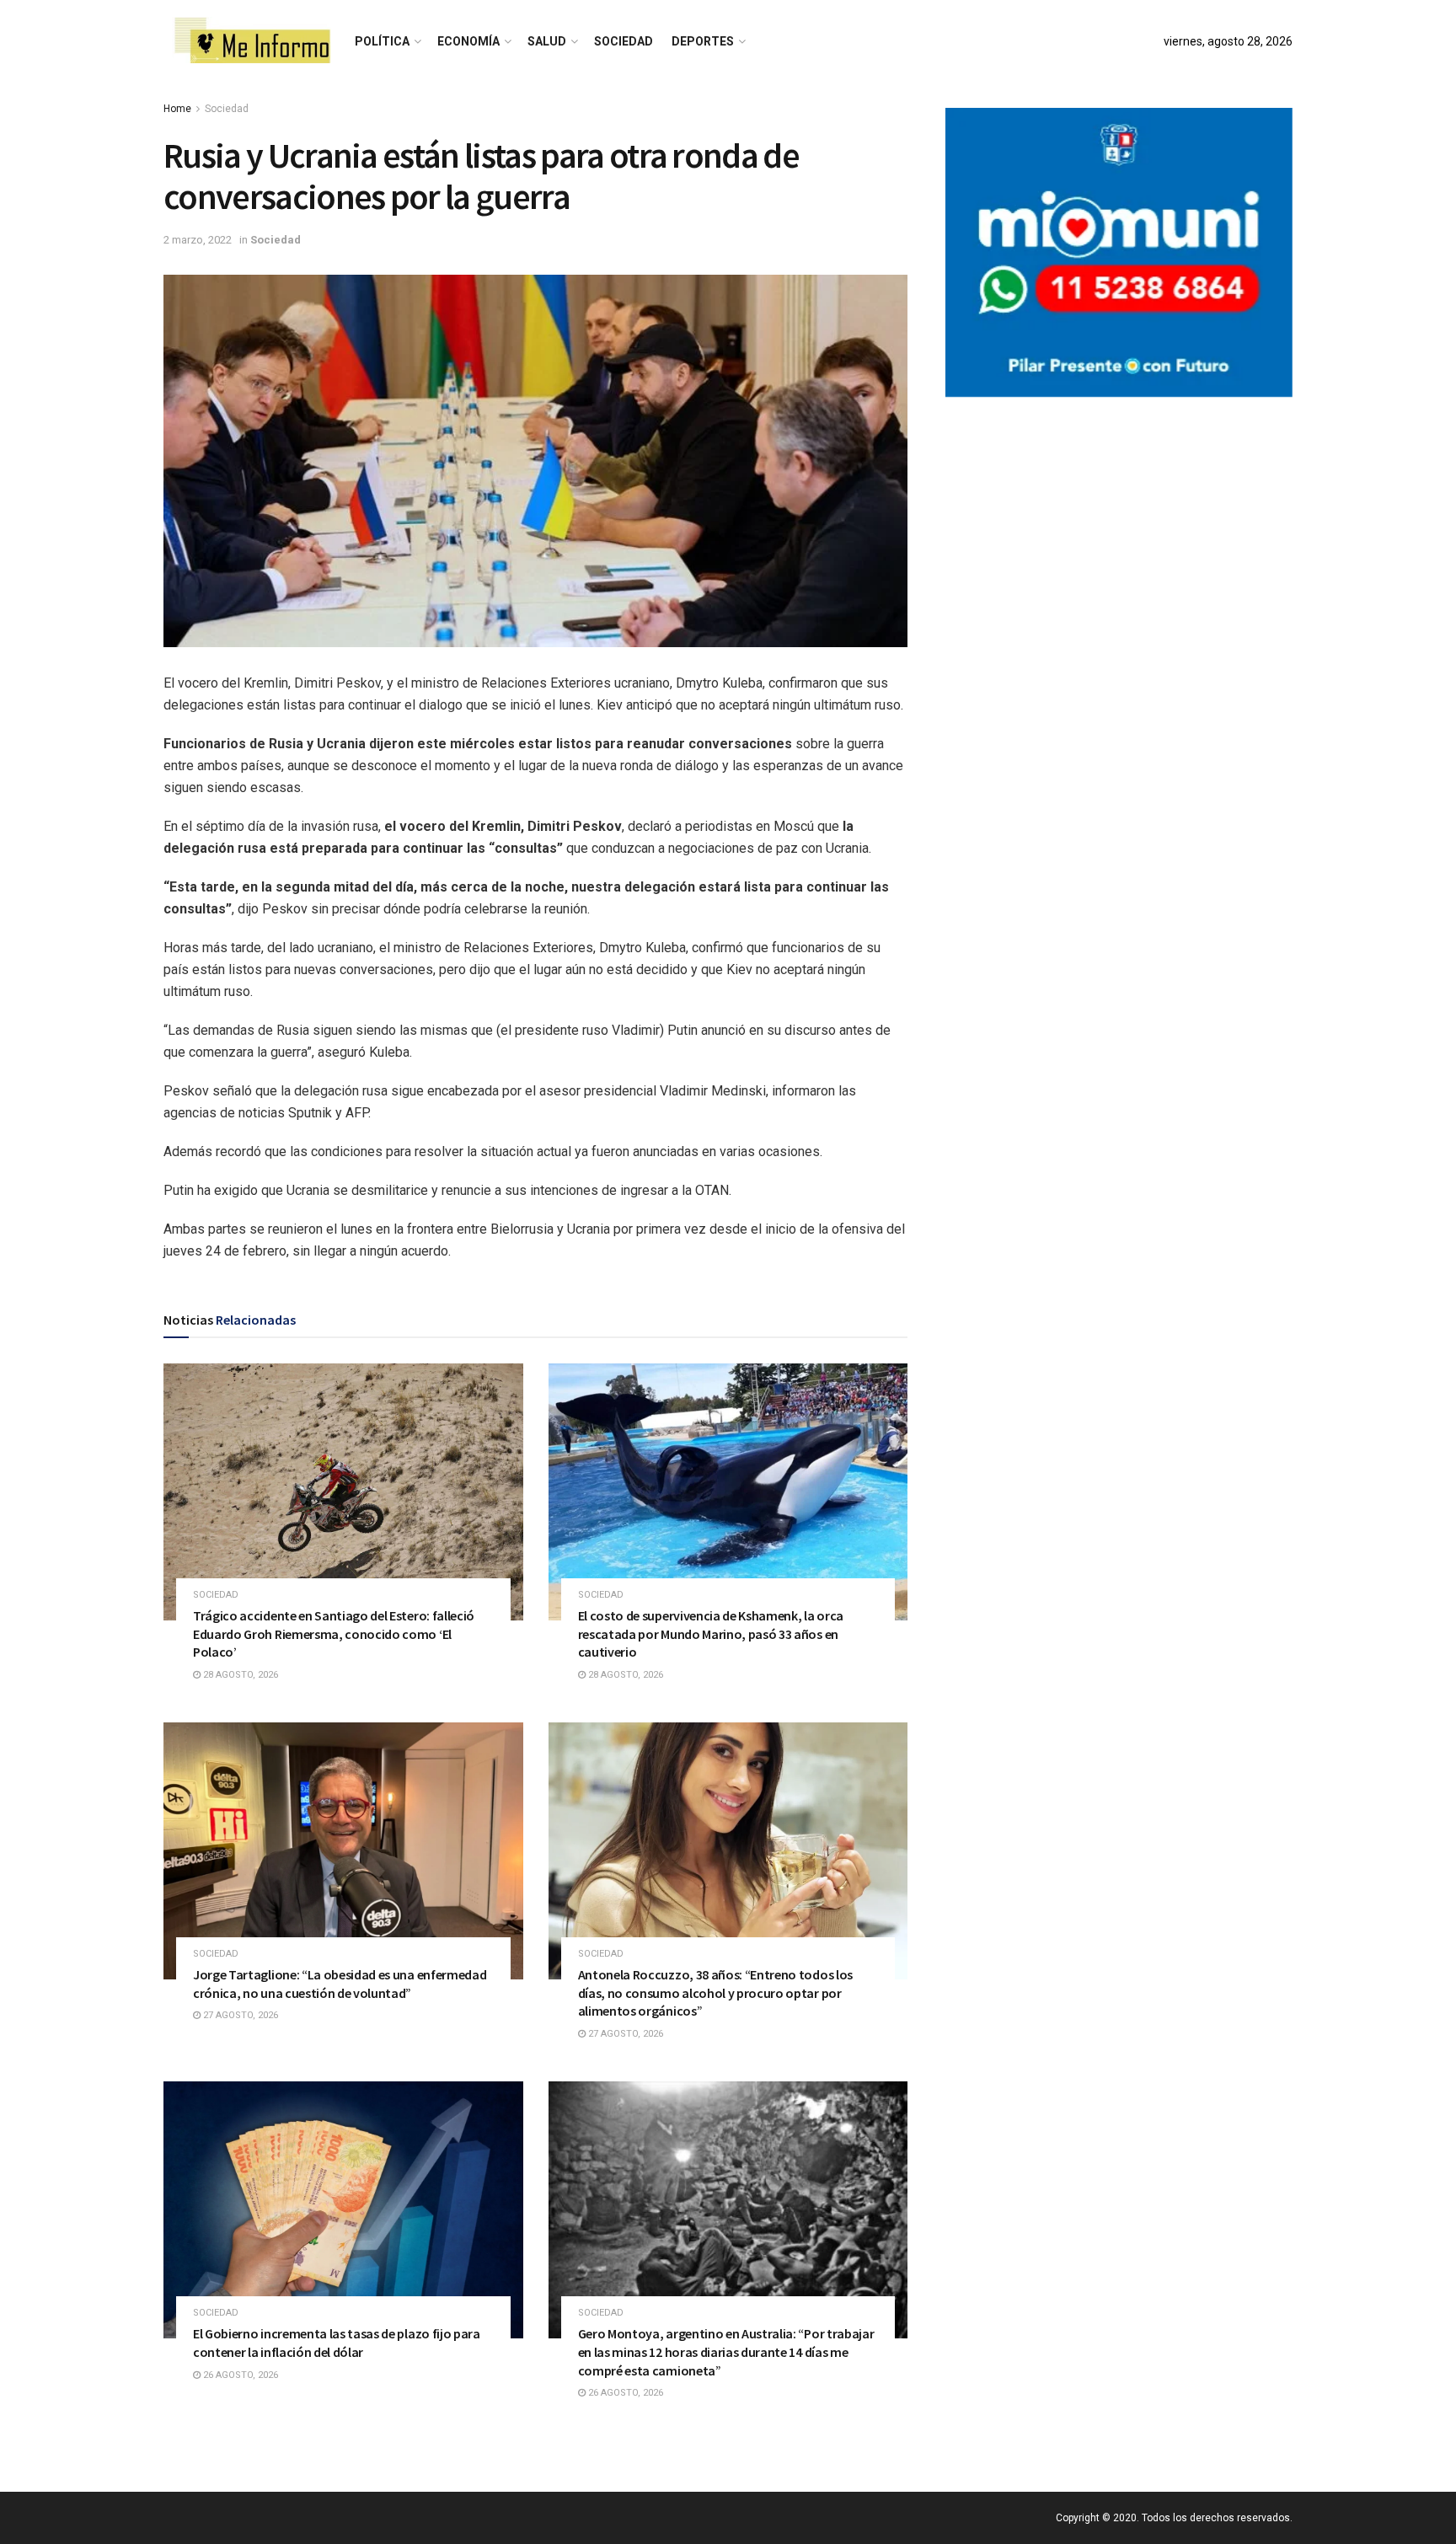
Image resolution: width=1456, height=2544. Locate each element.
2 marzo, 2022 (198, 240)
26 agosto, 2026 (239, 2375)
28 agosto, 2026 (239, 1675)
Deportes (703, 41)
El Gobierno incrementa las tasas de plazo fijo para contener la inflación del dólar (337, 2343)
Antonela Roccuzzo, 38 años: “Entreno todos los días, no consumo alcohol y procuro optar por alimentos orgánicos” (715, 1992)
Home (177, 109)
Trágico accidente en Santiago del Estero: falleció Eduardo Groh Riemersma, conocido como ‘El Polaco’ (334, 1634)
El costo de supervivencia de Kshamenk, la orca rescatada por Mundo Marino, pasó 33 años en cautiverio (711, 1634)
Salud (547, 41)
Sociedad (624, 41)
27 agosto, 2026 (239, 2015)
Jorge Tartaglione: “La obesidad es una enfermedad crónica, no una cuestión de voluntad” (340, 1984)
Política (382, 41)
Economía (468, 41)
